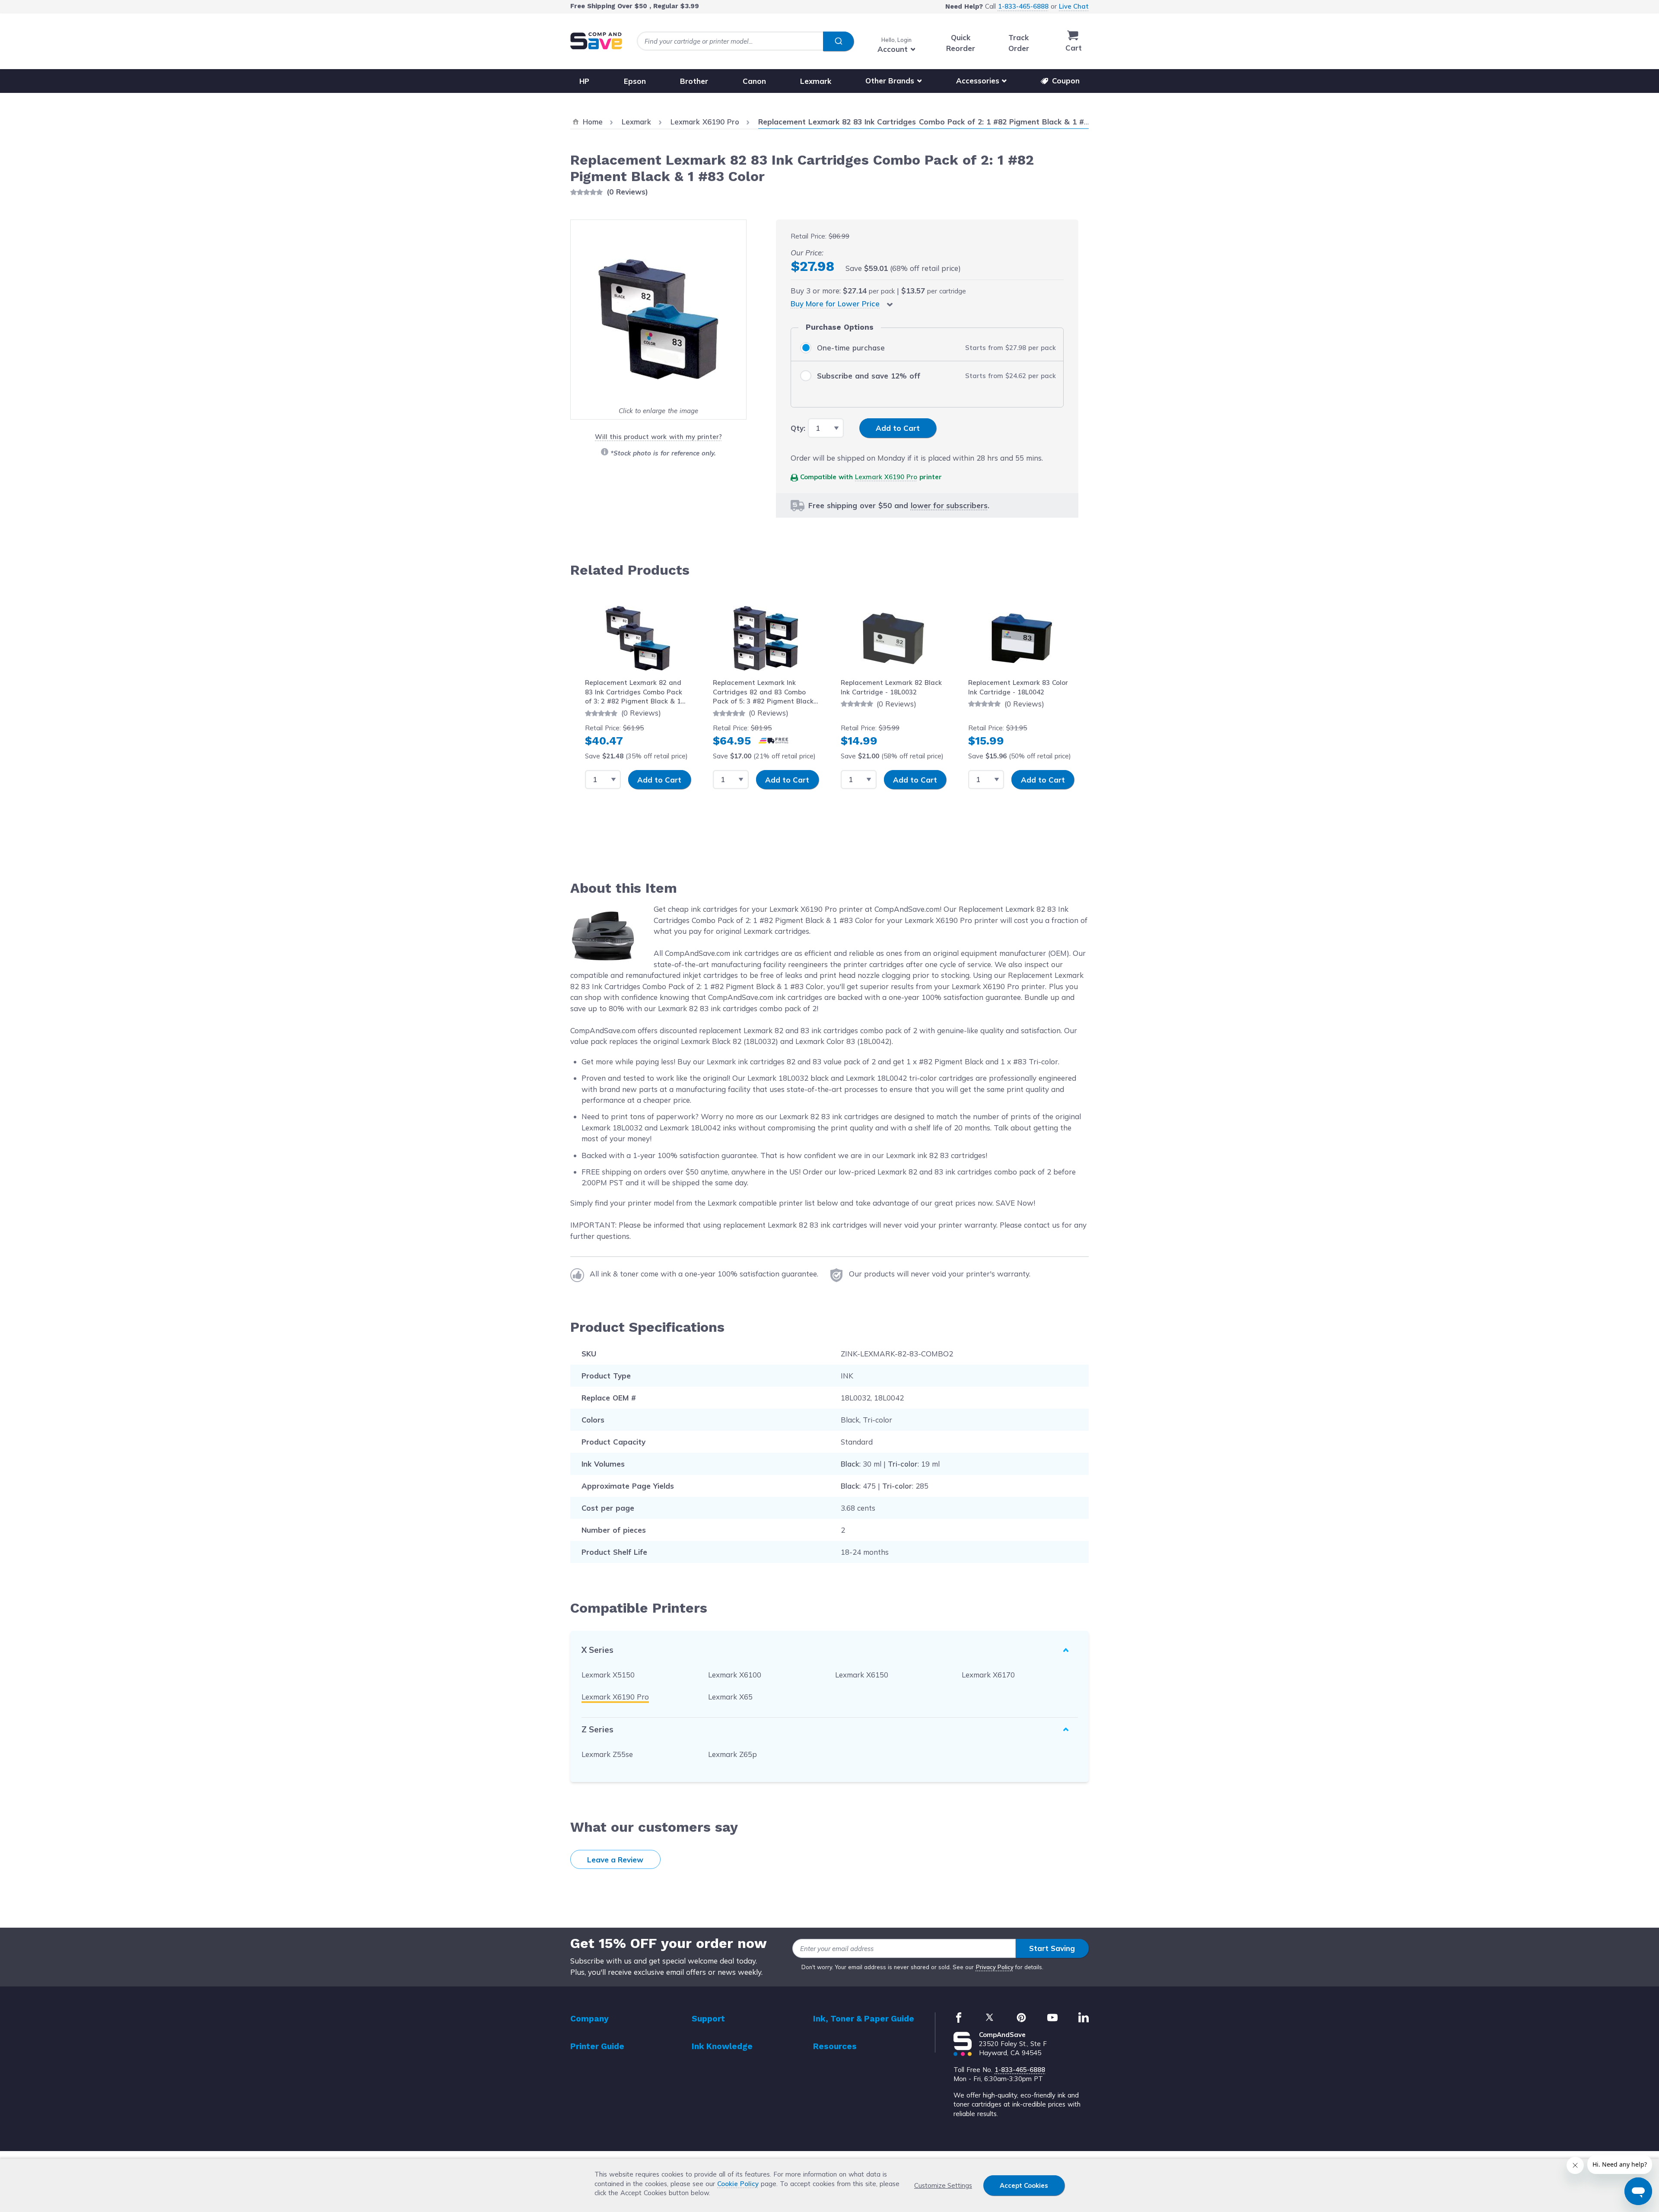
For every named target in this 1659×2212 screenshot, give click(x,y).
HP (584, 81)
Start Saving (1052, 1948)
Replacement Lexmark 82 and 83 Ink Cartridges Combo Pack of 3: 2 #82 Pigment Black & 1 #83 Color (634, 692)
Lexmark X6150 (862, 1675)
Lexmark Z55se (607, 1754)
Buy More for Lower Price (835, 304)
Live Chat (1074, 6)
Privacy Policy (995, 1967)
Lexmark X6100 (735, 1675)
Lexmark (816, 81)
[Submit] (838, 41)
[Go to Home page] (596, 41)
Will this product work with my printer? (658, 437)
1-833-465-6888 (1023, 6)
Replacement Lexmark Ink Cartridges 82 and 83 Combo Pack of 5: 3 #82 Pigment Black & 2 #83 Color (763, 692)
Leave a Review (615, 1860)
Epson (635, 81)
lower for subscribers (949, 505)
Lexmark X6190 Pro (886, 477)
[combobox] (745, 41)
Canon (754, 81)
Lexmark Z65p (733, 1754)
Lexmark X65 (730, 1697)
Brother (694, 81)
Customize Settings (943, 2185)
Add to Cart (659, 780)
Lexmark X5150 (608, 1675)
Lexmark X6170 (988, 1675)
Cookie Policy (738, 2184)
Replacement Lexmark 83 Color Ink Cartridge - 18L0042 (1018, 687)
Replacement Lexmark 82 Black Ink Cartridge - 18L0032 (891, 687)
